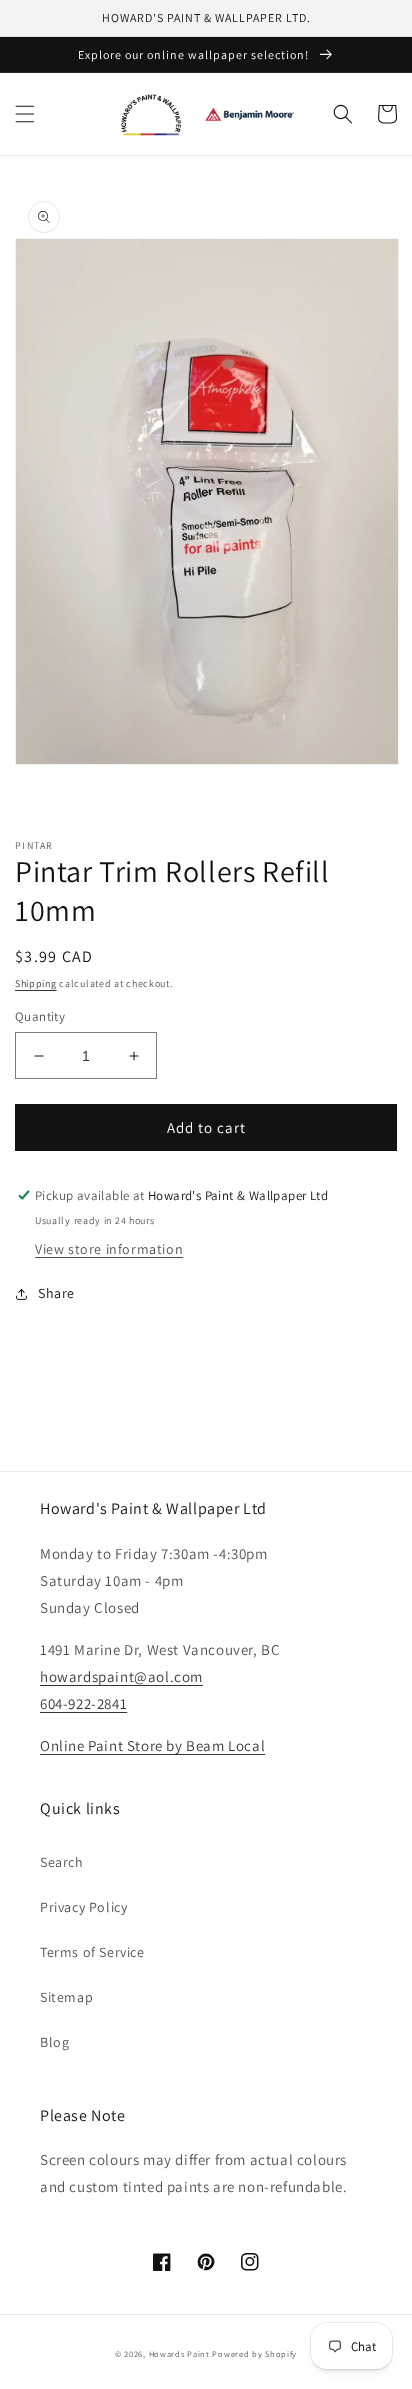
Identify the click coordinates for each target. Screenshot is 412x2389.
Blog (54, 2042)
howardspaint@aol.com (121, 1676)
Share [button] (56, 1293)
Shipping (36, 983)
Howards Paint (179, 2353)
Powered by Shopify (254, 2353)
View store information (109, 1249)
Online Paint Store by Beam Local (152, 1745)
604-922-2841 (83, 1703)
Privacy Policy (83, 1907)
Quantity (40, 1016)
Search (62, 1862)
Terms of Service (92, 1952)
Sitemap (66, 1997)
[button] (25, 114)
